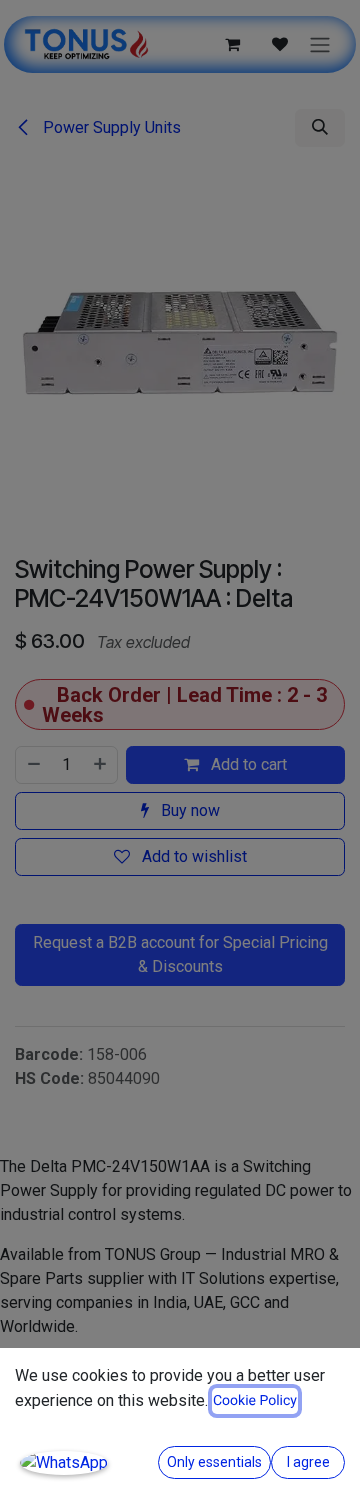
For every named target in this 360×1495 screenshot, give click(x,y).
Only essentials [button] (214, 1462)
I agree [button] (308, 1462)
